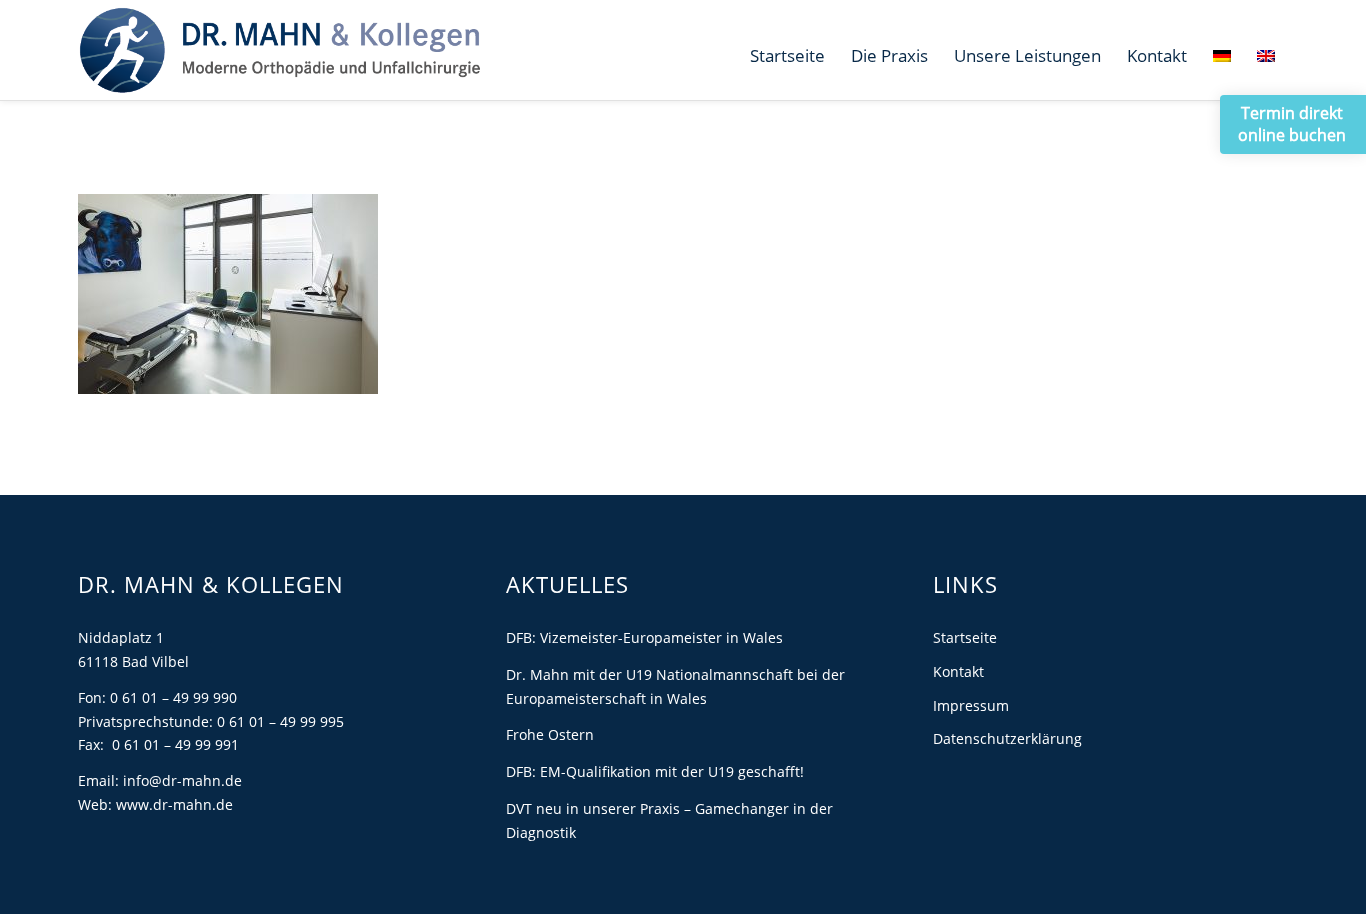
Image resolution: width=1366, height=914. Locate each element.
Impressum (971, 705)
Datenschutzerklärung (1007, 738)
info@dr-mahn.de (182, 780)
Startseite (965, 637)
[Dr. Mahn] (279, 50)
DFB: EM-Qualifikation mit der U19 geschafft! (655, 771)
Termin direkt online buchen (1292, 124)
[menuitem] (787, 56)
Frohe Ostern (550, 734)
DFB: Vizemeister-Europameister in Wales (644, 637)
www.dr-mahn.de (174, 804)
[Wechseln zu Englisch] (1266, 56)
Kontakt (958, 671)
